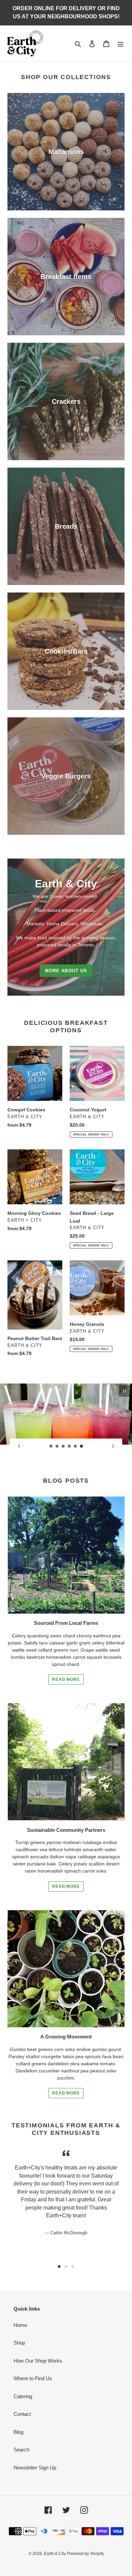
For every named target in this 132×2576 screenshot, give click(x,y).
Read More (66, 1679)
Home (20, 2325)
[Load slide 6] (82, 1446)
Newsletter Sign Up (35, 2468)
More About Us (66, 971)
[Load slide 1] (51, 1446)
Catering (23, 2396)
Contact (22, 2414)
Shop (19, 2343)
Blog (18, 2432)
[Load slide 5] (75, 1446)
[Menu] (120, 44)
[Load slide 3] (63, 1446)
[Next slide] (113, 1446)
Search (21, 2450)
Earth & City (55, 2554)
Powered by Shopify (85, 2554)
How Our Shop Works (38, 2361)
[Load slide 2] (57, 1446)
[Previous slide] (19, 1446)
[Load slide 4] (69, 1446)
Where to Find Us (33, 2378)
